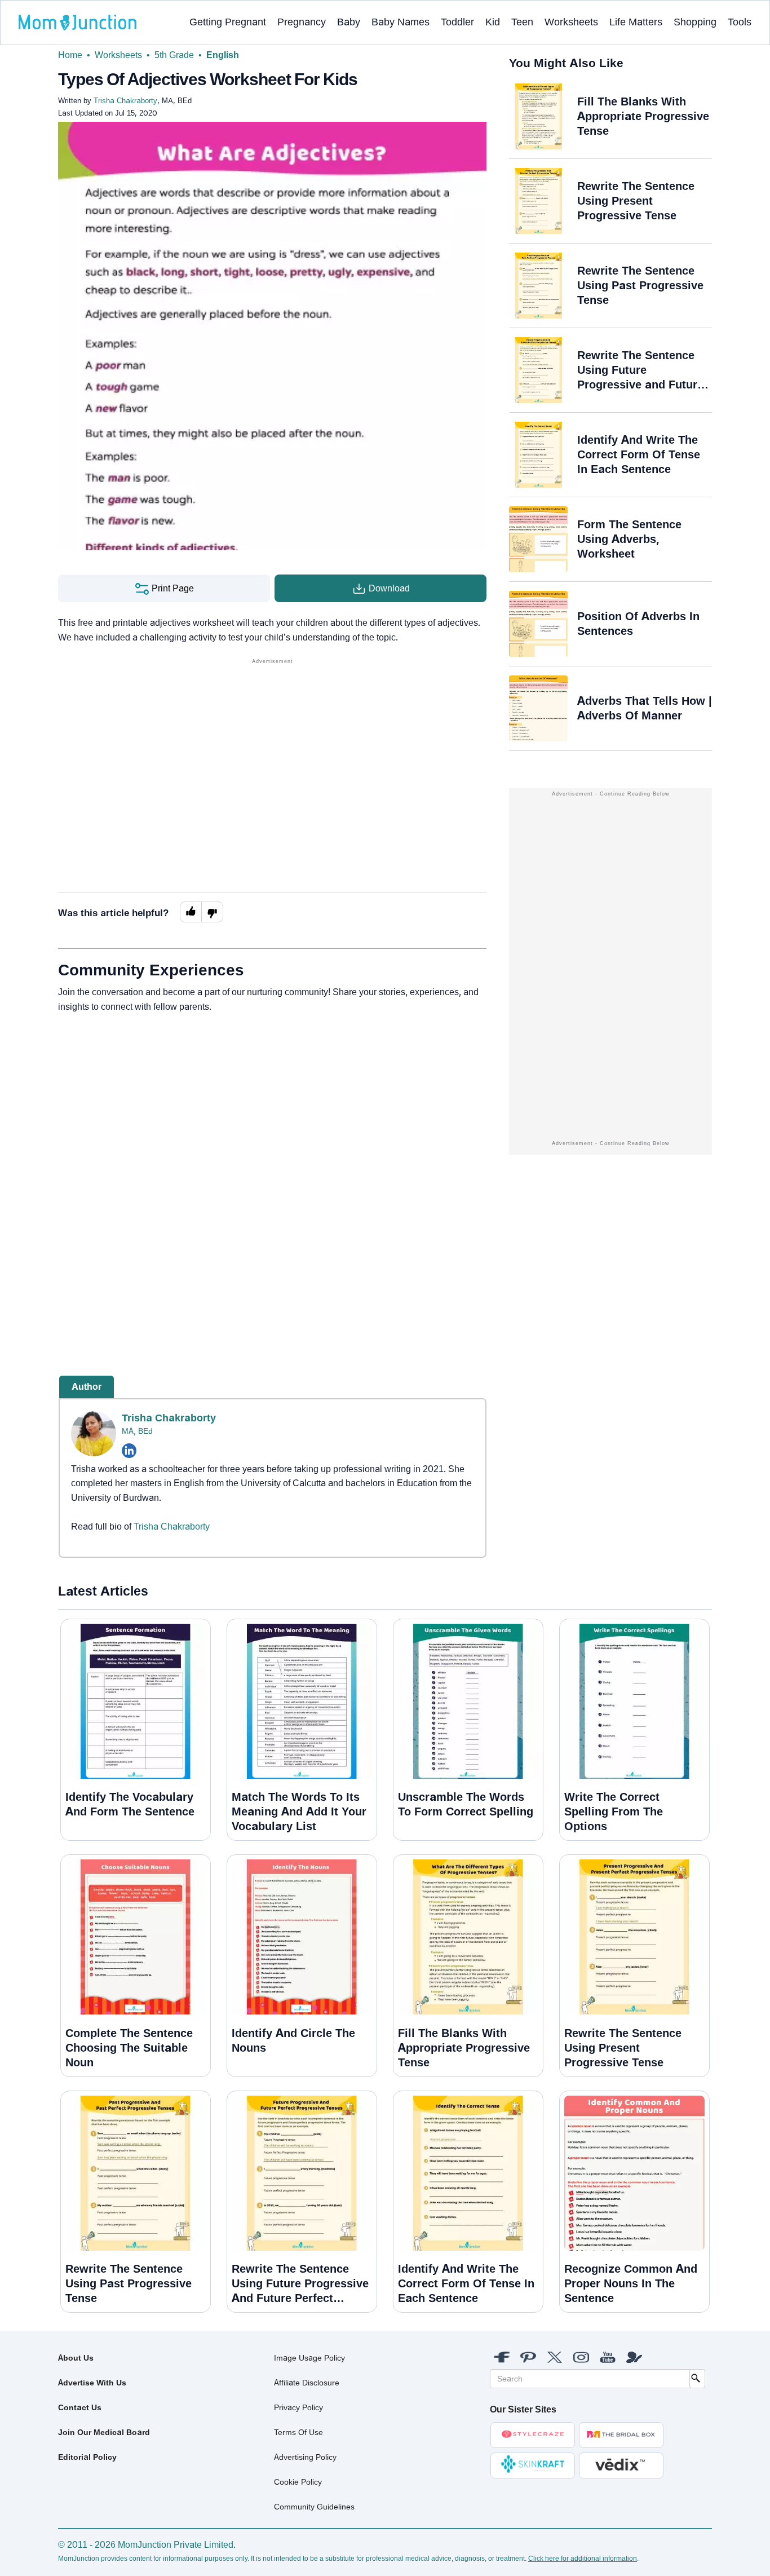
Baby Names (401, 22)
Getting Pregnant (228, 22)
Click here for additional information (583, 2559)
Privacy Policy (298, 2407)
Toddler (457, 22)
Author (87, 1387)
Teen (522, 22)
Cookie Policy (298, 2482)
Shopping (695, 22)
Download (388, 588)
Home (70, 55)
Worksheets (571, 22)
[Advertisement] (272, 746)
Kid (493, 22)
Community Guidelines (314, 2507)
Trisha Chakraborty (169, 1418)
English (223, 55)
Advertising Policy (305, 2457)
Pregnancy (302, 22)
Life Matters (636, 22)
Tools (740, 22)
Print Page (172, 588)
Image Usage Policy (309, 2358)
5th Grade (174, 55)
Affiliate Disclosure (307, 2383)
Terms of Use (298, 2432)
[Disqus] (272, 1175)
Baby (349, 22)
